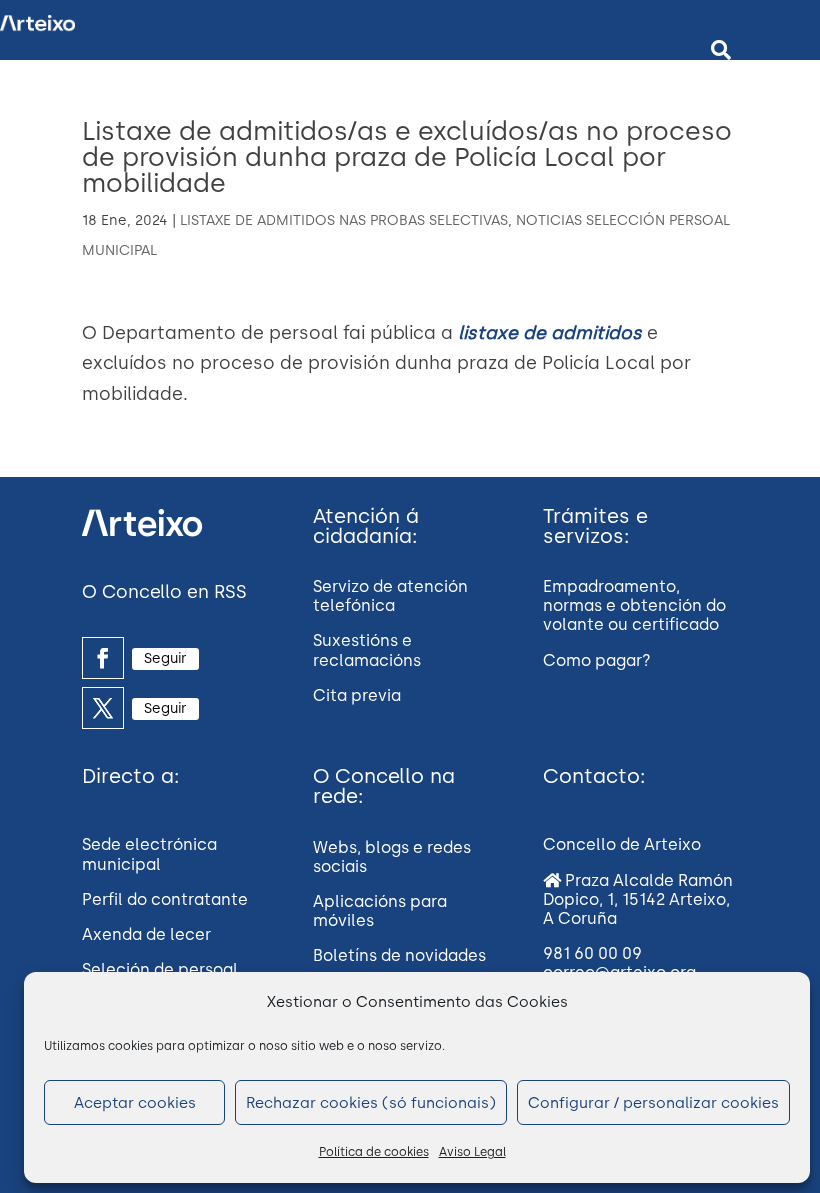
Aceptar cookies (135, 1103)
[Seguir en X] (103, 708)
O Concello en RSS (164, 592)
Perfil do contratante (165, 899)
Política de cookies (374, 1152)
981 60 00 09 (592, 953)
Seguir (165, 658)
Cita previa (357, 695)
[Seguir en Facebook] (103, 658)
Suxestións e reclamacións (367, 650)
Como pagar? (597, 660)
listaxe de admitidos (550, 333)
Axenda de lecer (146, 934)
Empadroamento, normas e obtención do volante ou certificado (634, 605)
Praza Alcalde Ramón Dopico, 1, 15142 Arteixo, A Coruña (638, 899)
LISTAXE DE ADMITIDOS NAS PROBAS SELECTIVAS (344, 220)
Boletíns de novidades (399, 955)
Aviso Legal (472, 1152)
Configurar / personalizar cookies (653, 1103)
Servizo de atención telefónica (390, 596)
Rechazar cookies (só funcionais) (371, 1103)
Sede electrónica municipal (149, 854)
